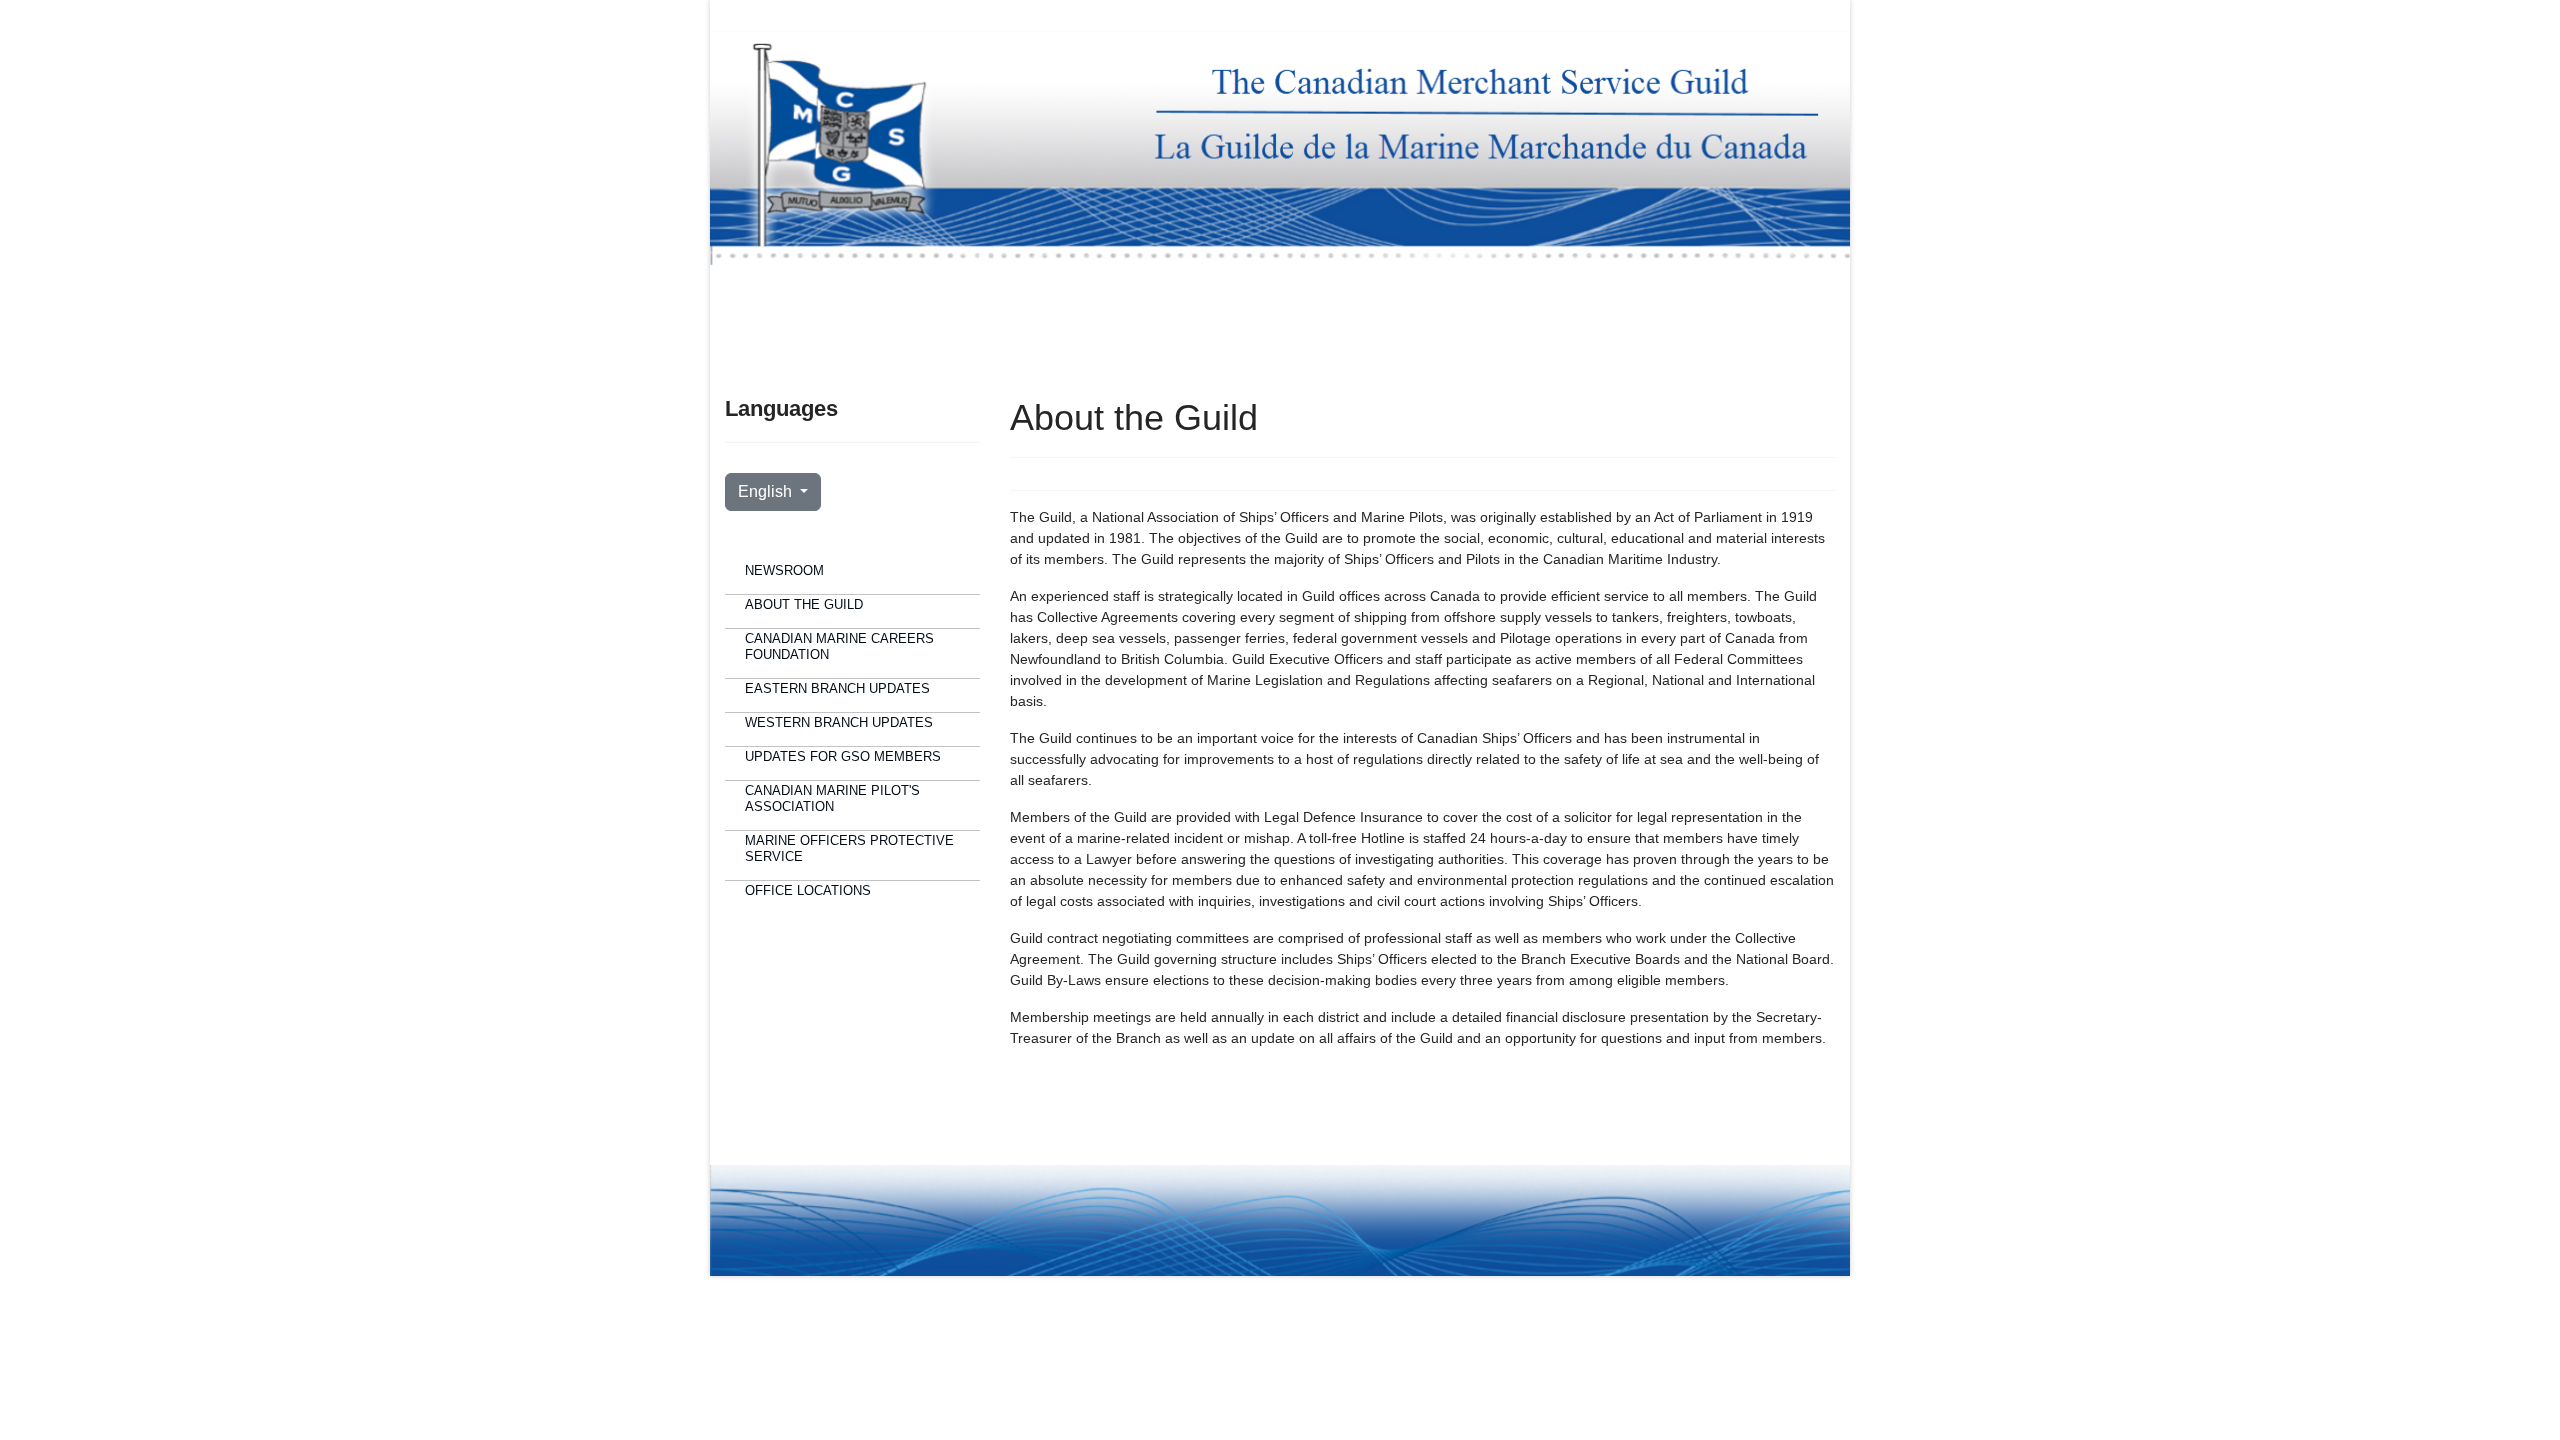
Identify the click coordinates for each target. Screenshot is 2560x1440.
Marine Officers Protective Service (849, 848)
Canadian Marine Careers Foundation (839, 646)
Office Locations (808, 890)
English (767, 491)
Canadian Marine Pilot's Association (832, 798)
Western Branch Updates (839, 722)
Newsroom (784, 570)
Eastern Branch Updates (837, 688)
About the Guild (804, 604)
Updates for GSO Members (843, 756)
